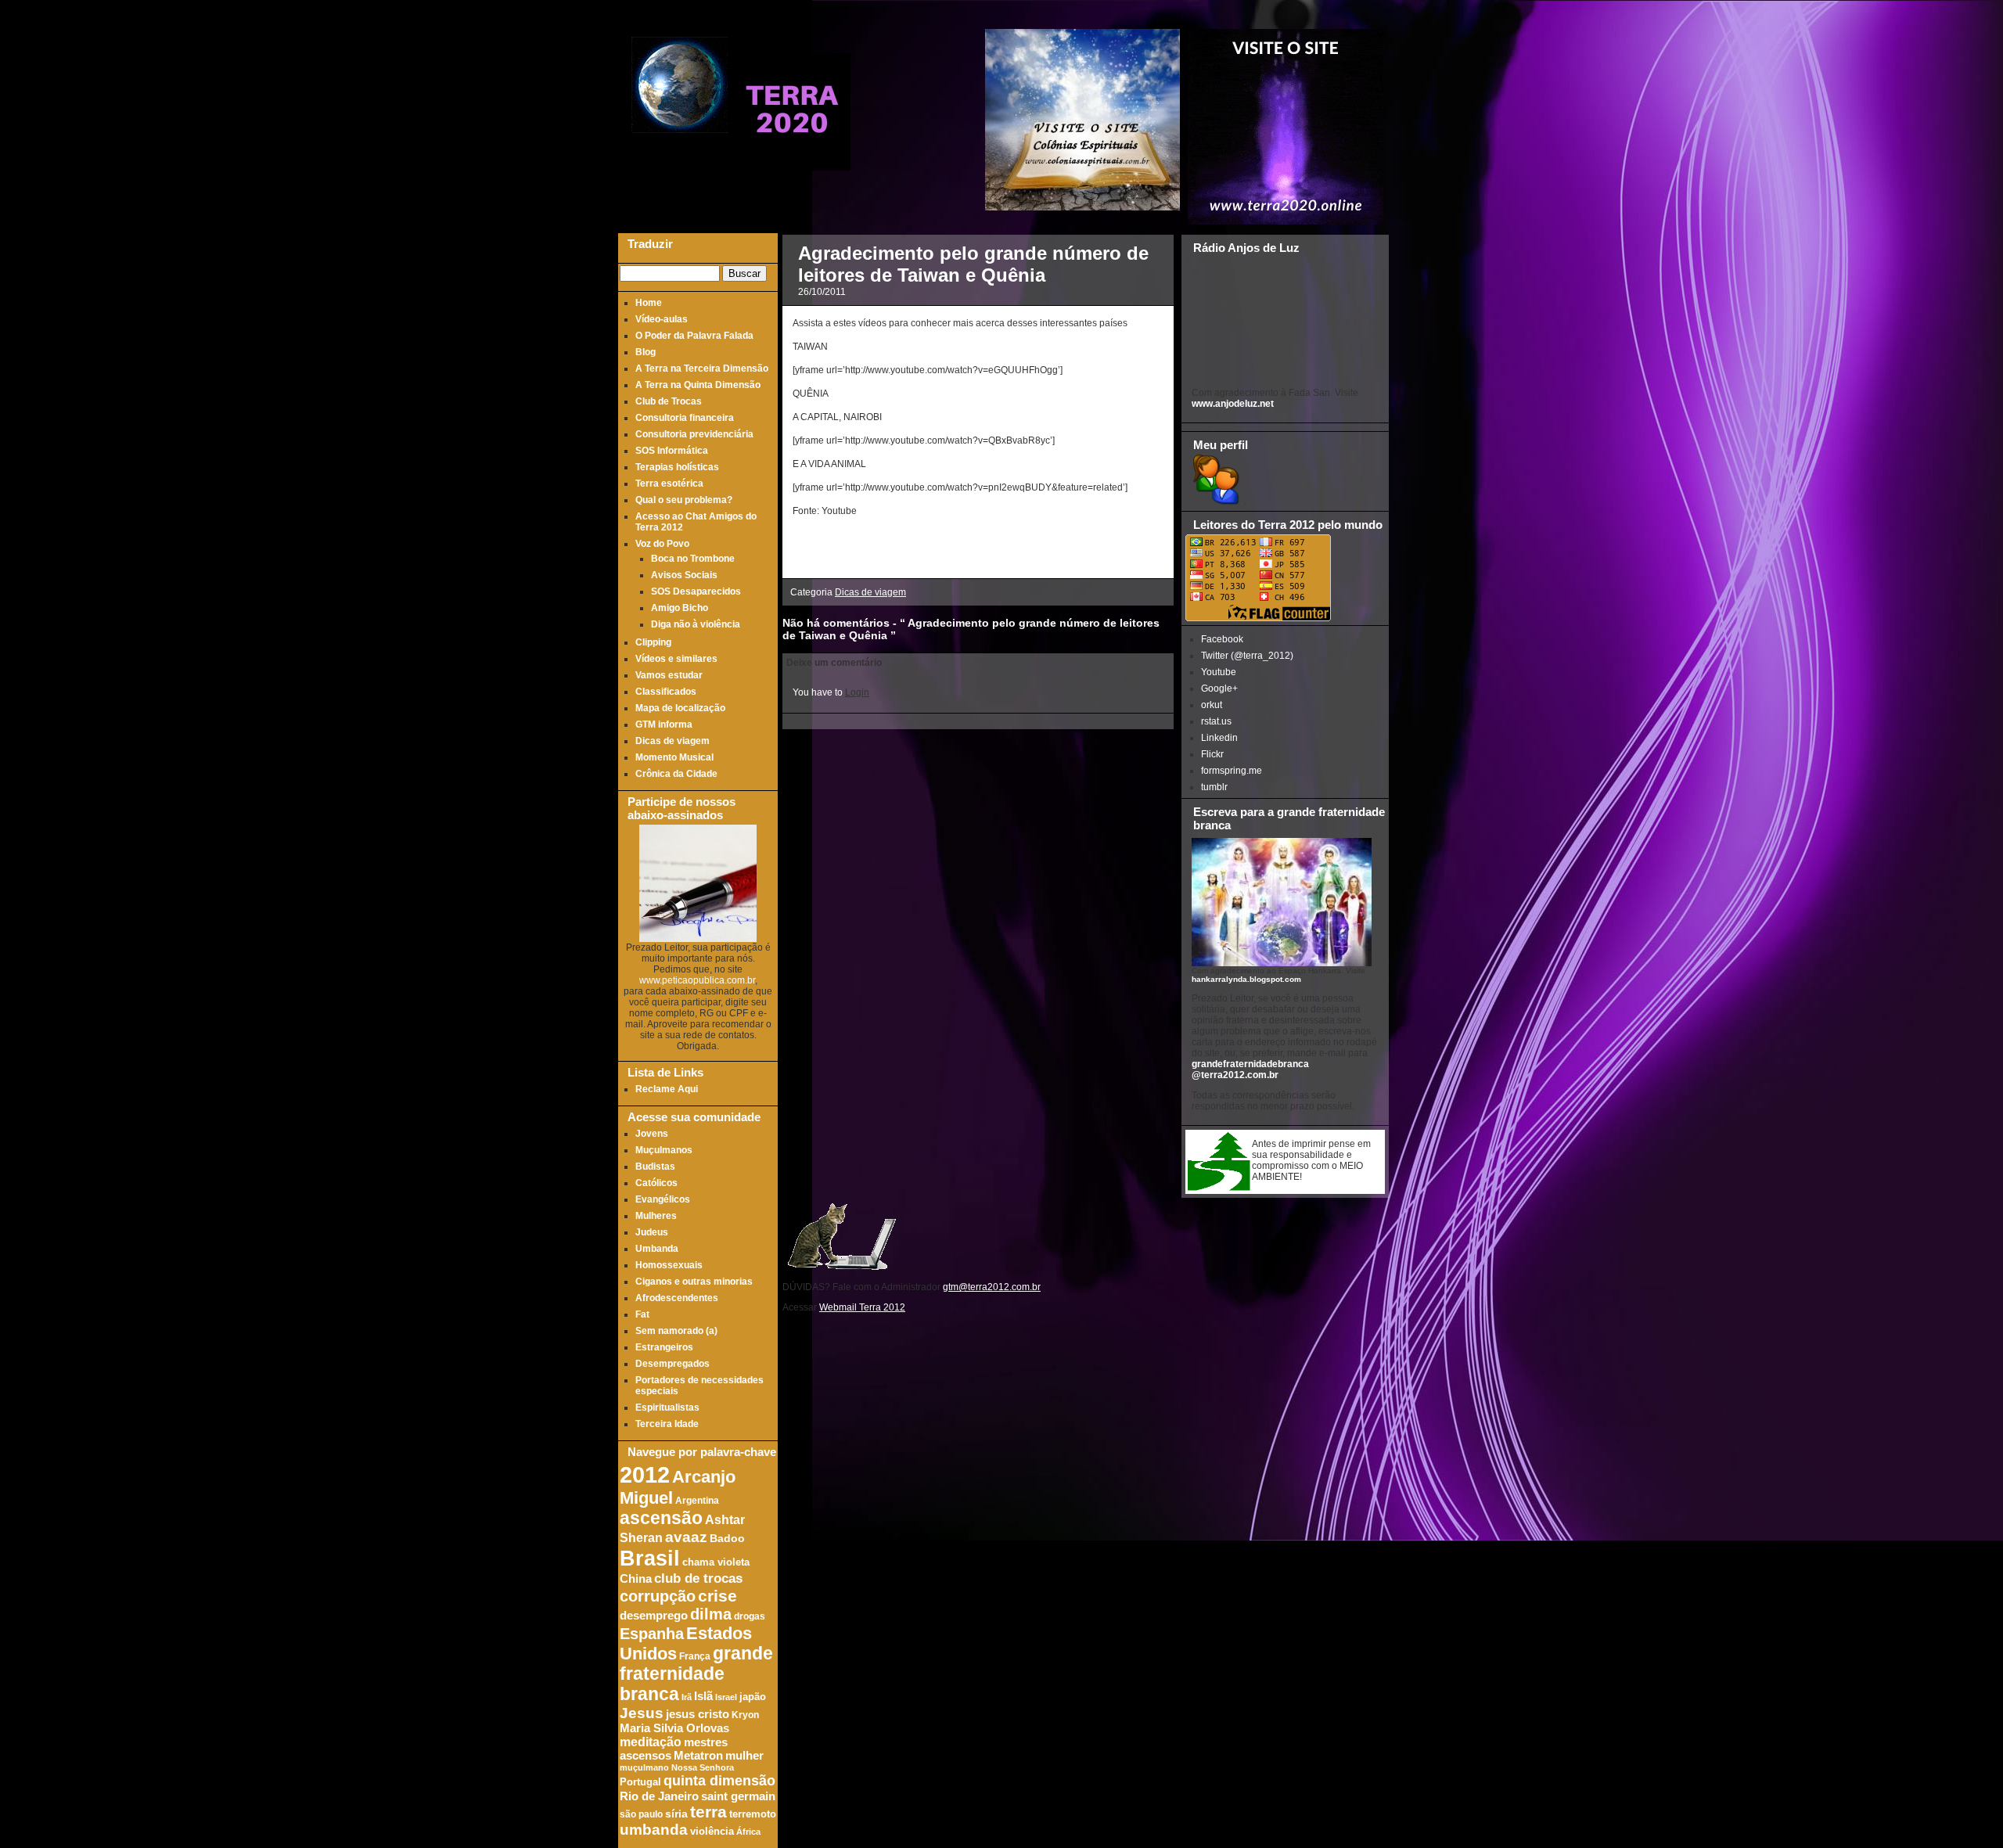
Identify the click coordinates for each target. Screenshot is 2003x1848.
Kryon (745, 1715)
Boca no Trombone (693, 559)
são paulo (641, 1814)
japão (753, 1697)
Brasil (650, 1558)
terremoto (753, 1814)
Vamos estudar (669, 675)
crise (717, 1596)
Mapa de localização (680, 708)
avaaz (686, 1537)
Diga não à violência (696, 624)
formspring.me (1232, 771)
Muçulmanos (664, 1150)
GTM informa (664, 724)
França (695, 1656)
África (748, 1832)
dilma (711, 1614)
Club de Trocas (669, 401)
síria (676, 1814)
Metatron (698, 1756)
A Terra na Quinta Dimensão (698, 385)
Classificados (666, 692)
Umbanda (657, 1249)
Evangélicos (663, 1199)
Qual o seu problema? (684, 500)
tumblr (1214, 787)
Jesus (642, 1713)
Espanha (652, 1634)
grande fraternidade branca (696, 1674)
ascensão (661, 1518)
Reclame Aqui (667, 1089)
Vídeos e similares (676, 659)
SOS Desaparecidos (696, 591)
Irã (687, 1697)
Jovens (652, 1134)
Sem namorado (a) (676, 1331)
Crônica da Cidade (676, 774)
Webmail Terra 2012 (862, 1307)
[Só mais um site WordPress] (792, 164)
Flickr (1212, 754)
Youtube (1219, 672)
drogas (750, 1616)
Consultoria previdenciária (694, 434)
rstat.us (1216, 721)
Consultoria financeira (685, 418)
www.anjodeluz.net (1233, 404)
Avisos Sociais (684, 575)
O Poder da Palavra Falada (694, 336)
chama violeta (716, 1562)
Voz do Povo (662, 544)
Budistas (655, 1167)
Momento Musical (674, 757)
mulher (744, 1756)
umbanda (654, 1830)
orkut (1212, 705)
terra (708, 1812)
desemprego (654, 1616)
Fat (642, 1314)
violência (712, 1832)
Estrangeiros (664, 1347)
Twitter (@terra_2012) (1247, 656)
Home (649, 303)
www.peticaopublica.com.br (697, 980)
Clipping (653, 642)
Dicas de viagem (672, 741)
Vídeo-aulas (662, 319)
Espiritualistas (667, 1408)
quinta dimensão (719, 1781)
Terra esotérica (669, 484)
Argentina (697, 1500)
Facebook (1222, 639)
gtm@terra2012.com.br (992, 1287)
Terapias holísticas (677, 467)
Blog (645, 352)
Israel (726, 1697)
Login (857, 692)
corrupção (658, 1596)
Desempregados (672, 1364)
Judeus (652, 1232)
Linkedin (1219, 738)
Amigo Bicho (680, 608)
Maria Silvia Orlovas (674, 1728)
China (636, 1579)
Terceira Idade (667, 1424)
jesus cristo (698, 1714)
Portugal (640, 1782)
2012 (645, 1474)
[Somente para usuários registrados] (1215, 502)
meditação (651, 1742)
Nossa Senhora (703, 1767)
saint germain (738, 1796)
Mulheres (656, 1216)
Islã (703, 1696)
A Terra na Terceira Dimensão (702, 369)
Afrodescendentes (677, 1298)
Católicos (656, 1183)
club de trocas (698, 1578)
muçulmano (644, 1767)
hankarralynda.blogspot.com (1246, 979)
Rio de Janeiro (659, 1796)
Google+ (1219, 689)
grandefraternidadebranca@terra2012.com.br (1250, 1070)
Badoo (727, 1539)
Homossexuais (669, 1265)
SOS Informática (672, 451)
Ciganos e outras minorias (694, 1282)
